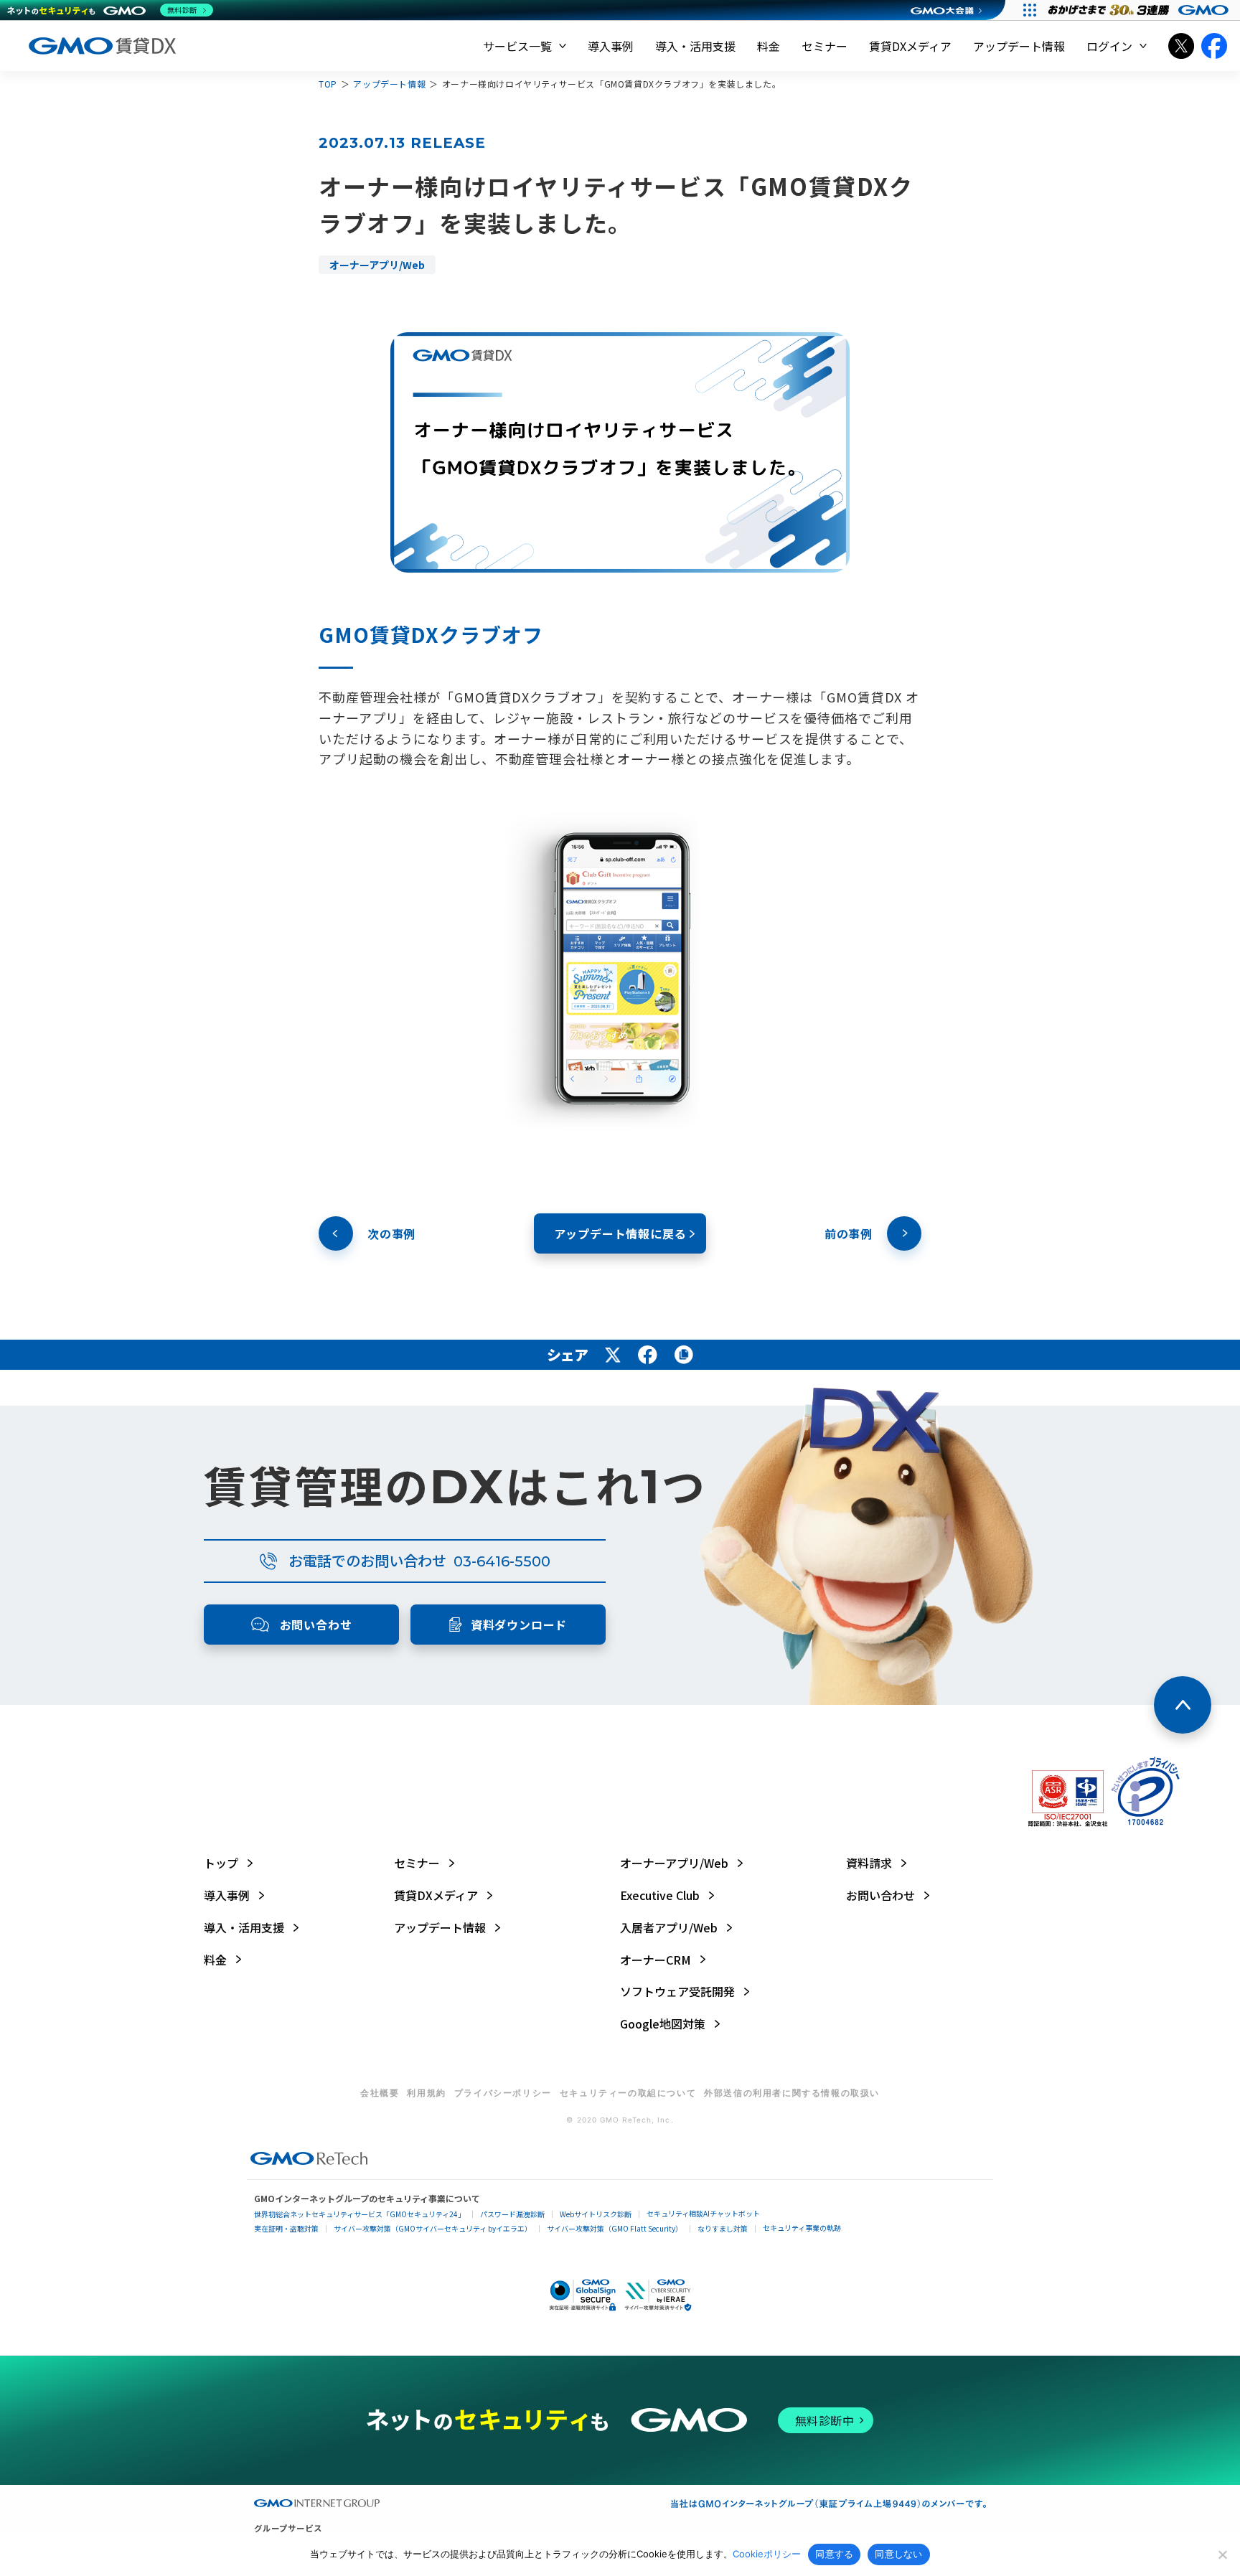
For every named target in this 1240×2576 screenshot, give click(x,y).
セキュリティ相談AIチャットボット (703, 2214)
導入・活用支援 (695, 46)
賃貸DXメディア (910, 46)
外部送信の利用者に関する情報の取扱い (792, 2093)
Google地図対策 (663, 2024)
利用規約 (426, 2093)
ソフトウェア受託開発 (677, 1992)
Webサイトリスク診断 (596, 2214)
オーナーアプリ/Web (674, 1863)
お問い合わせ (880, 1895)
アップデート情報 (1019, 46)
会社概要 (380, 2093)
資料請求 (869, 1863)
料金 (769, 46)
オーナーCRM (656, 1960)
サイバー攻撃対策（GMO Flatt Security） (615, 2229)
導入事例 (611, 46)
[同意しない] (1222, 2554)
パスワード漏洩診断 (512, 2214)
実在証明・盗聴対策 (286, 2229)
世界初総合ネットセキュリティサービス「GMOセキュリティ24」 (360, 2214)
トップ (221, 1863)
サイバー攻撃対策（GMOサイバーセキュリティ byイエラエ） (433, 2229)
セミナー (825, 46)
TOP (328, 84)
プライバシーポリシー (503, 2093)
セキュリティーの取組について (628, 2093)
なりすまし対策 (723, 2229)
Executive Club (660, 1895)
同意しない (898, 2554)
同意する (834, 2554)
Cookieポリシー (767, 2554)
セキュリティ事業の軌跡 (802, 2228)
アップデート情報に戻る (620, 1233)
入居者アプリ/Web (669, 1928)
